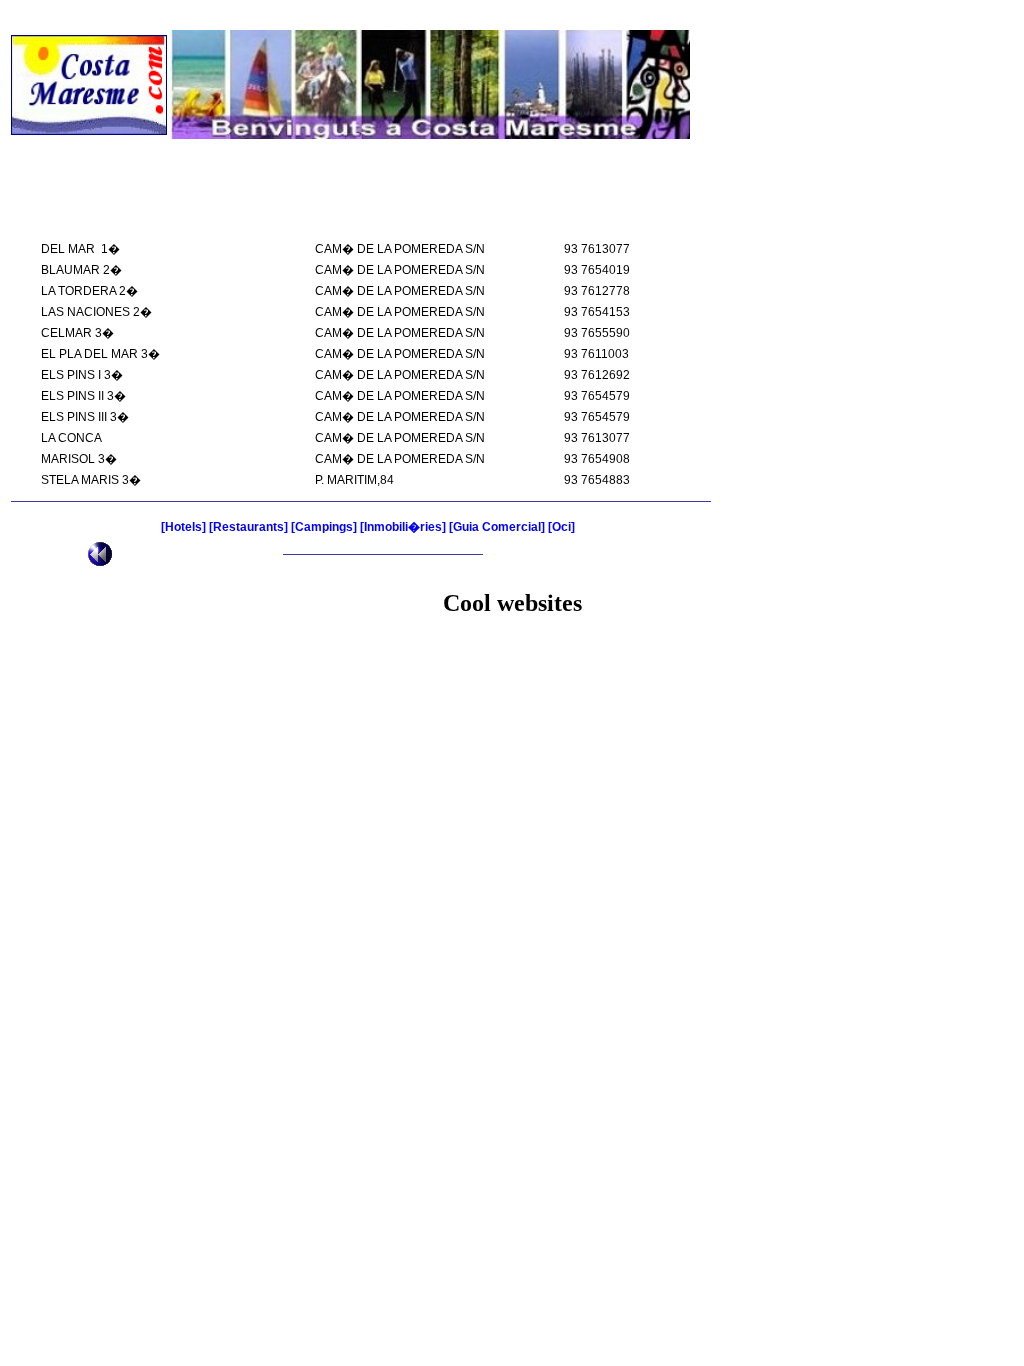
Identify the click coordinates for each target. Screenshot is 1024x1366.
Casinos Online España (574, 15)
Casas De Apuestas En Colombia (512, 683)
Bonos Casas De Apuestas (512, 665)
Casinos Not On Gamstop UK (112, 15)
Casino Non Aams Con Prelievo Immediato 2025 (351, 15)
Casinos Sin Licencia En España (903, 15)
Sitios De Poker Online (512, 647)
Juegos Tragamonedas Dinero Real (512, 701)
